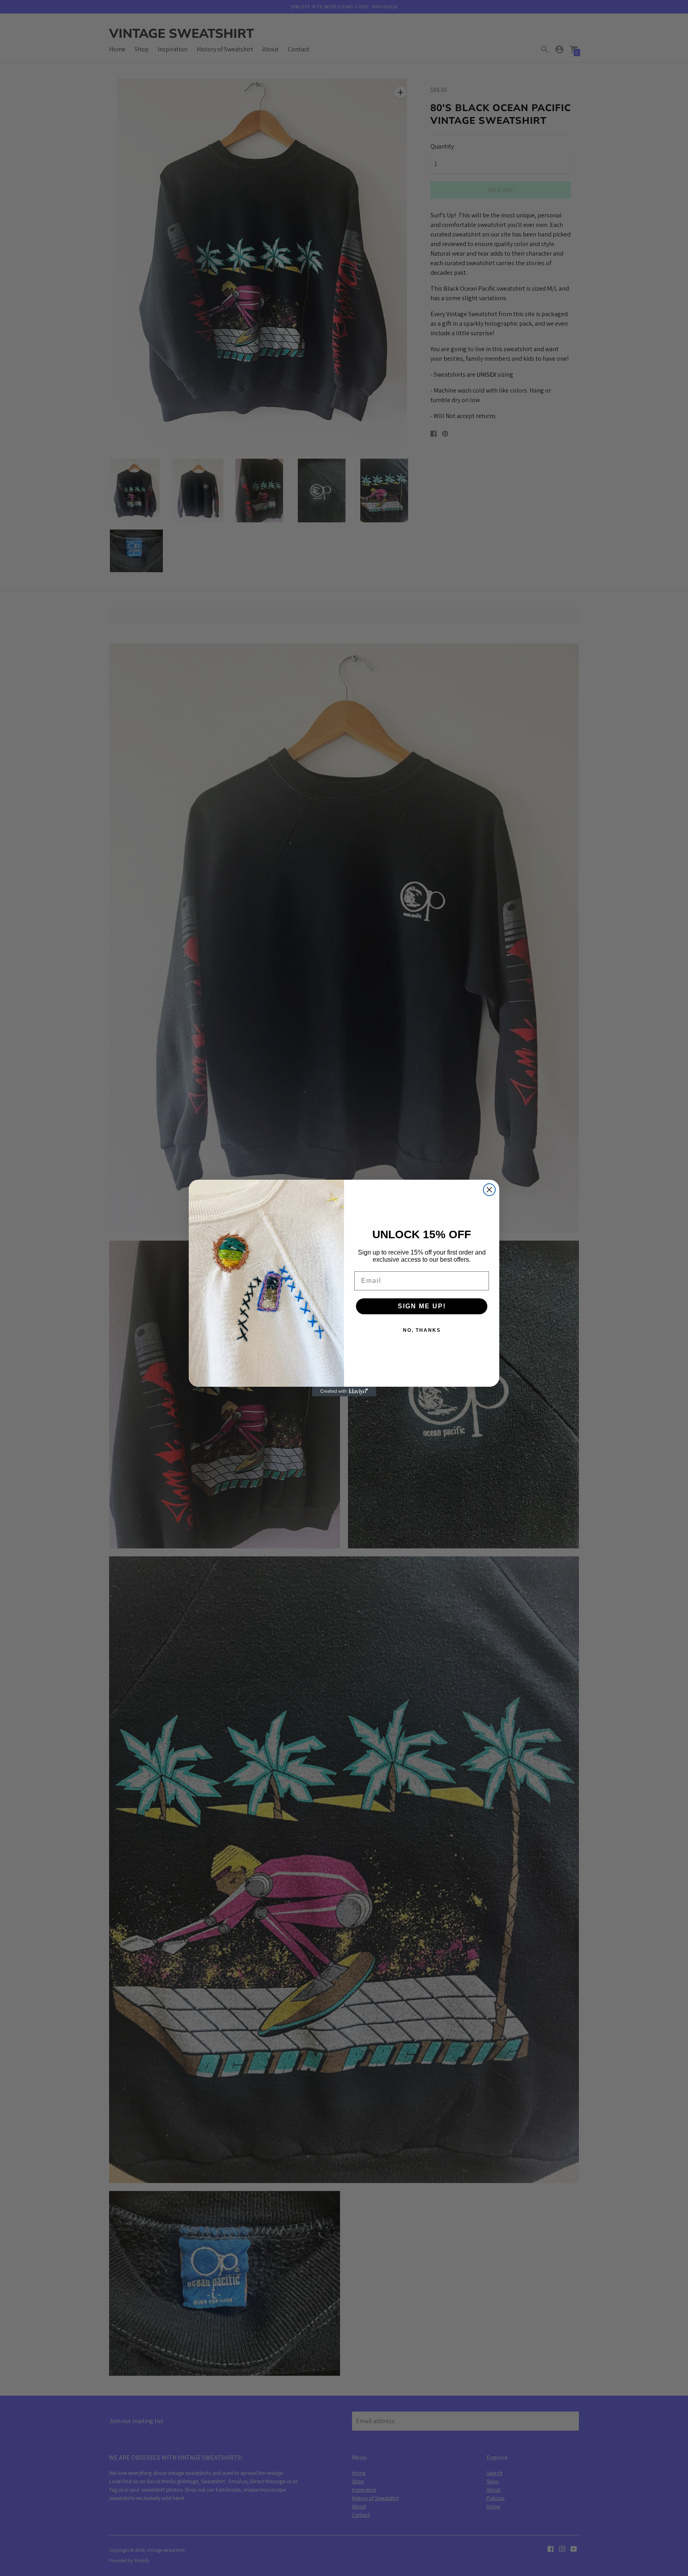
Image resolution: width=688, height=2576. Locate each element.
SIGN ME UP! (422, 1306)
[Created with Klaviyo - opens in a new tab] (344, 1392)
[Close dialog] (489, 1190)
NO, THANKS (422, 1330)
